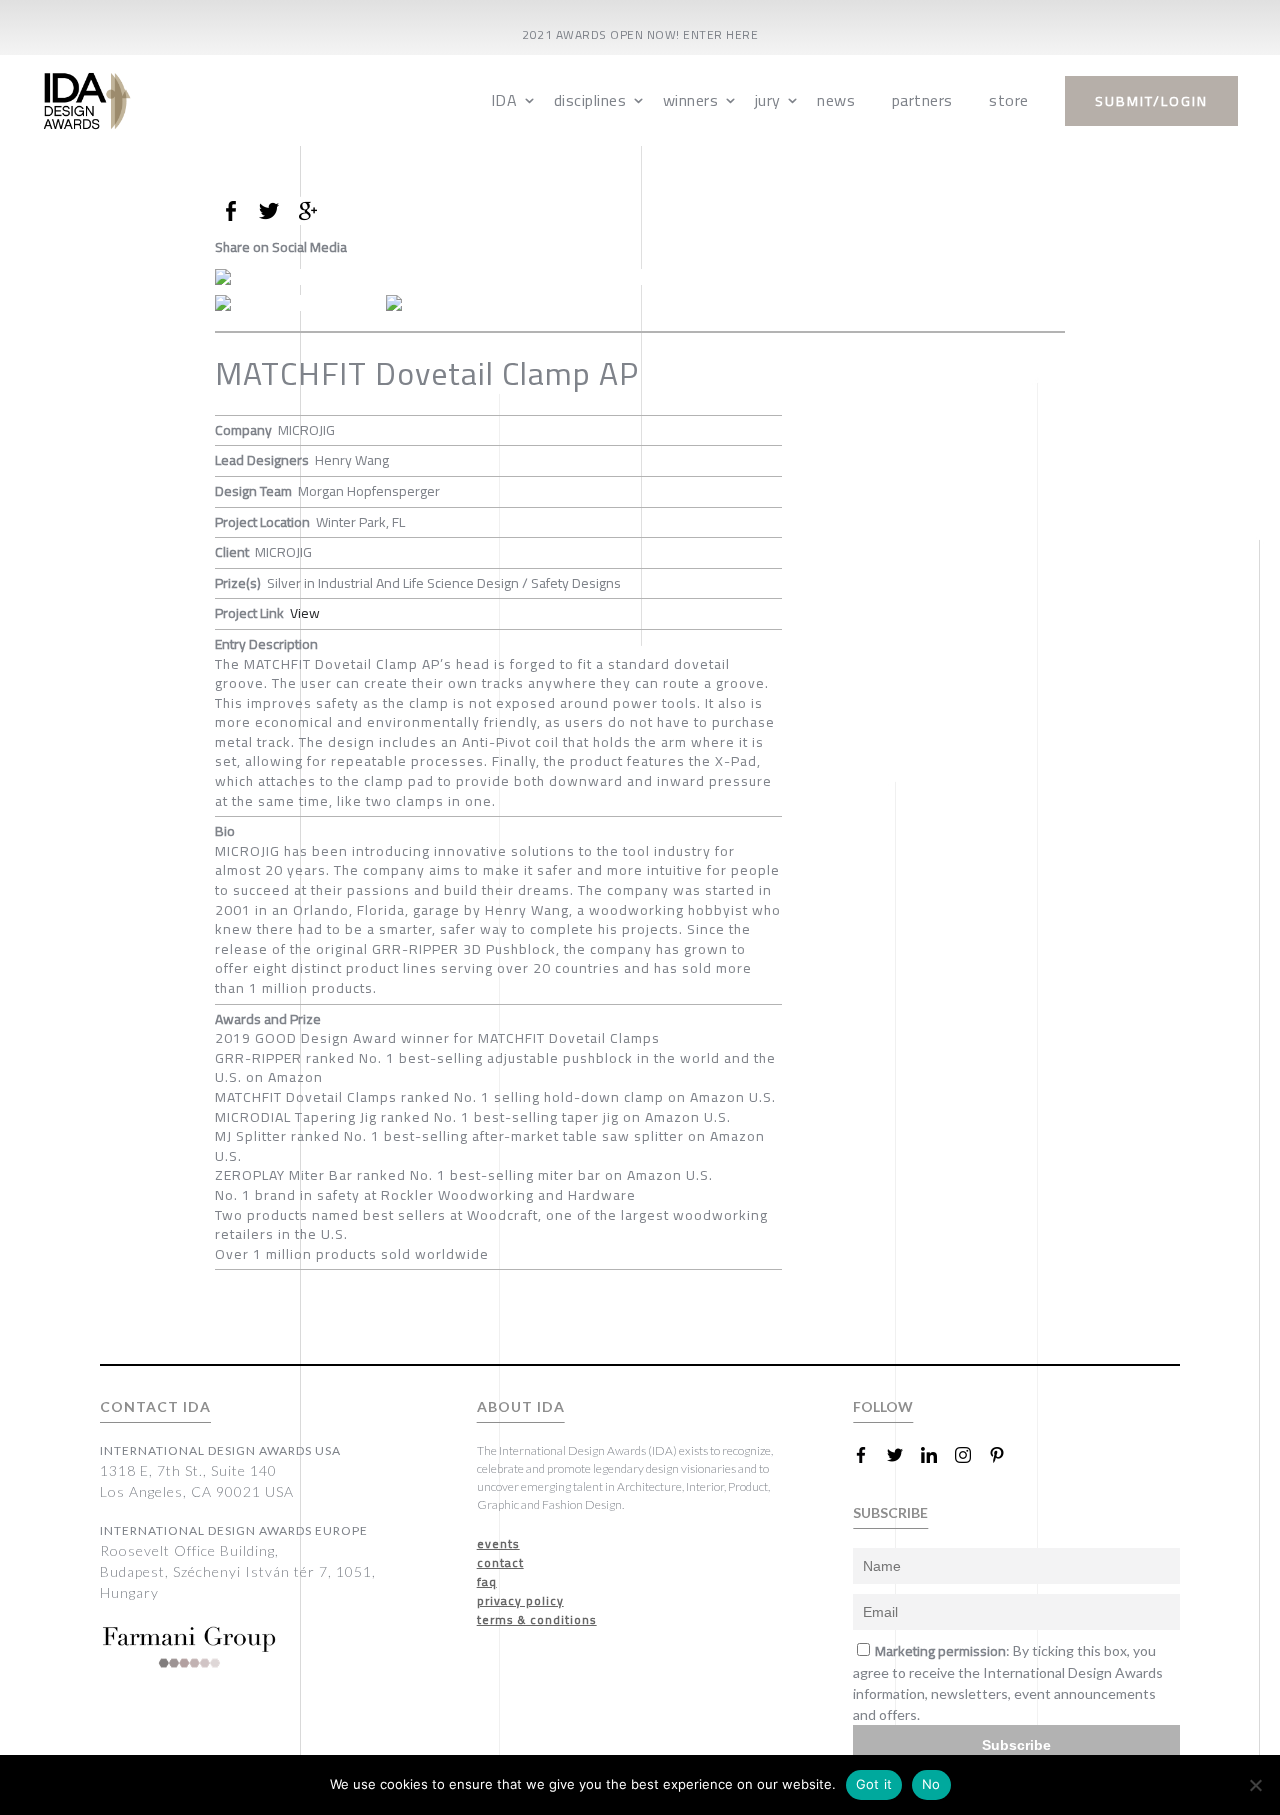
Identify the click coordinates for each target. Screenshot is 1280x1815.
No (931, 1784)
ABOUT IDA (521, 1406)
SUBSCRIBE (890, 1512)
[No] (1255, 1785)
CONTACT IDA (155, 1406)
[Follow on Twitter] (903, 1455)
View (305, 613)
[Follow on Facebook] (869, 1455)
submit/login (1151, 101)
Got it (874, 1784)
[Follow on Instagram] (971, 1455)
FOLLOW (883, 1406)
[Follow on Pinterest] (1005, 1455)
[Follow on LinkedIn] (937, 1455)
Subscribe (1016, 1745)
